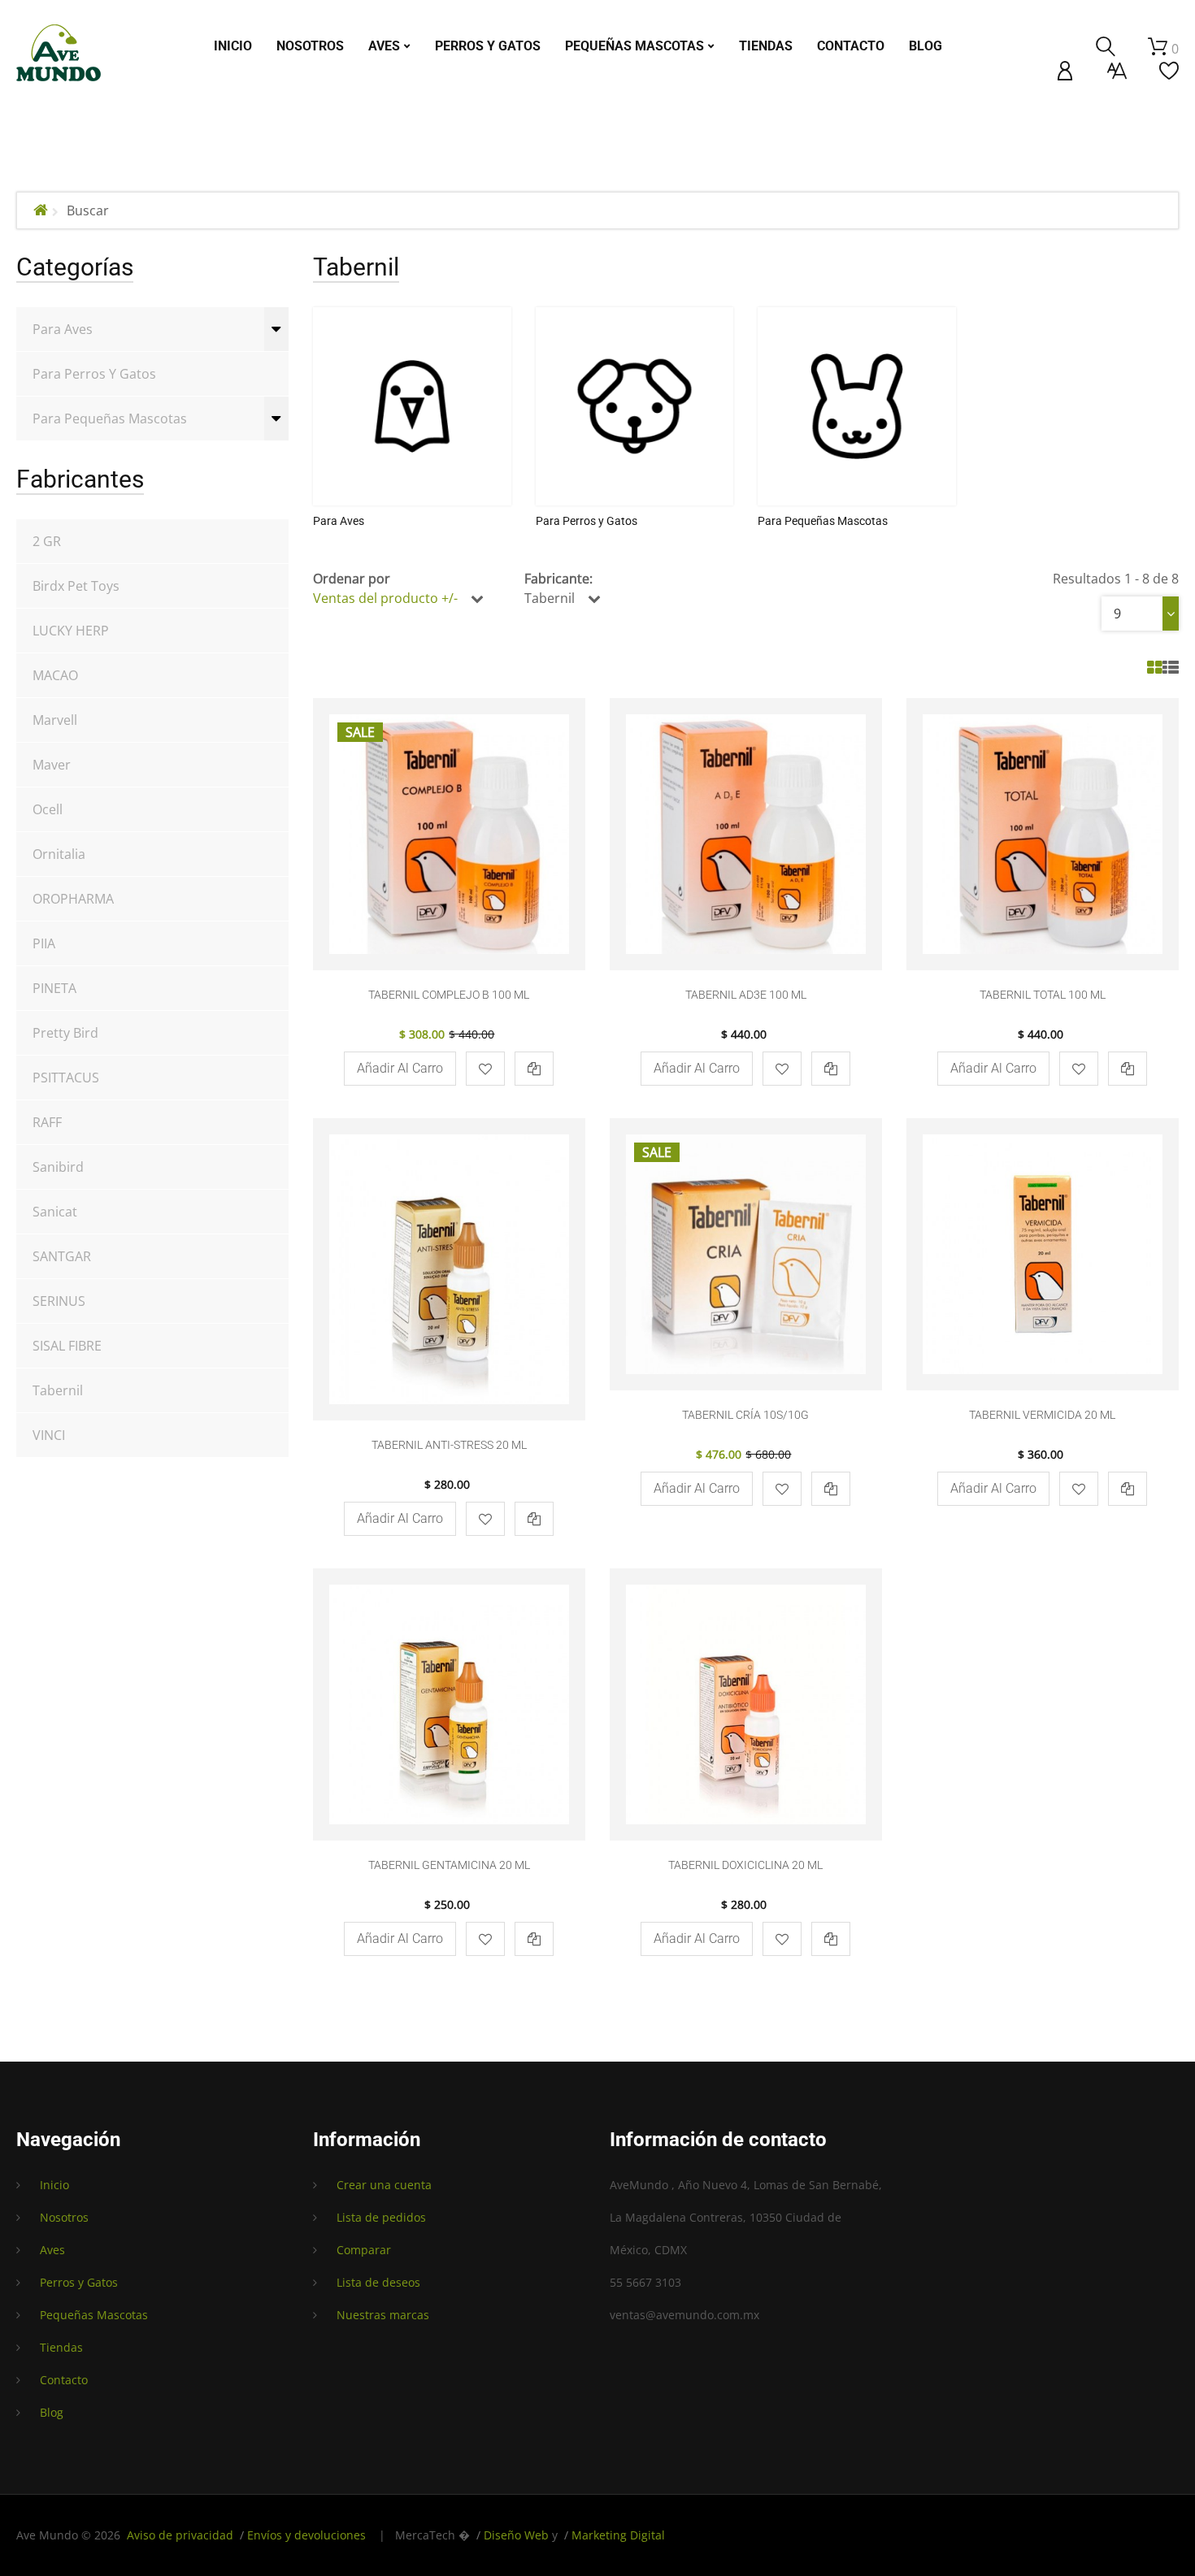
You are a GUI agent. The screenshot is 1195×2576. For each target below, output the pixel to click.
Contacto (64, 2380)
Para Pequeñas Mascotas (110, 418)
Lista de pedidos (381, 2217)
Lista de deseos (378, 2282)
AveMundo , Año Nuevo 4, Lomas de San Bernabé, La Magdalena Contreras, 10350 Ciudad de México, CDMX (746, 2217)
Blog (52, 2412)
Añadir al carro (400, 1068)
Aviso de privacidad (180, 2535)
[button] (1065, 71)
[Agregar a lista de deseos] (485, 1069)
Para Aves (63, 329)
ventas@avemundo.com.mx (684, 2315)
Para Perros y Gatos (94, 374)
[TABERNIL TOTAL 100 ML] (1043, 834)
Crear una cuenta (384, 2185)
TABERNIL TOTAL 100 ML (1043, 995)
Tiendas (61, 2347)
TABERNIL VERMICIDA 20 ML (1042, 1415)
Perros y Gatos (79, 2282)
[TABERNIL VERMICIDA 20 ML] (1043, 1254)
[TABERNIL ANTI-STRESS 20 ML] (449, 1269)
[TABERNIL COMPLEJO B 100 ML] (449, 834)
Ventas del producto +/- (385, 598)
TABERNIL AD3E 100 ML (746, 995)
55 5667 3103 (645, 2282)
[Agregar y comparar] (534, 1069)
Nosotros (64, 2217)
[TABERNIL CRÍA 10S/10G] (746, 1254)
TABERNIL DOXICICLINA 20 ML (745, 1865)
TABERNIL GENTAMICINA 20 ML (449, 1865)
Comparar (364, 2250)
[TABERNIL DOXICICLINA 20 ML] (746, 1704)
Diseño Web (516, 2535)
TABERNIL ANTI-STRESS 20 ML (449, 1445)
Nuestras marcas (383, 2315)
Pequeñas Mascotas (94, 2315)
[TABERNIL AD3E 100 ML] (746, 834)
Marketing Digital (618, 2535)
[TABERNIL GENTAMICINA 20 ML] (449, 1704)
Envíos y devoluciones (306, 2535)
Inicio (54, 2185)
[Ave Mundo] (59, 53)
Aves (52, 2250)
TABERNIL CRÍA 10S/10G (745, 1415)
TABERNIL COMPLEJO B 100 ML (449, 995)
